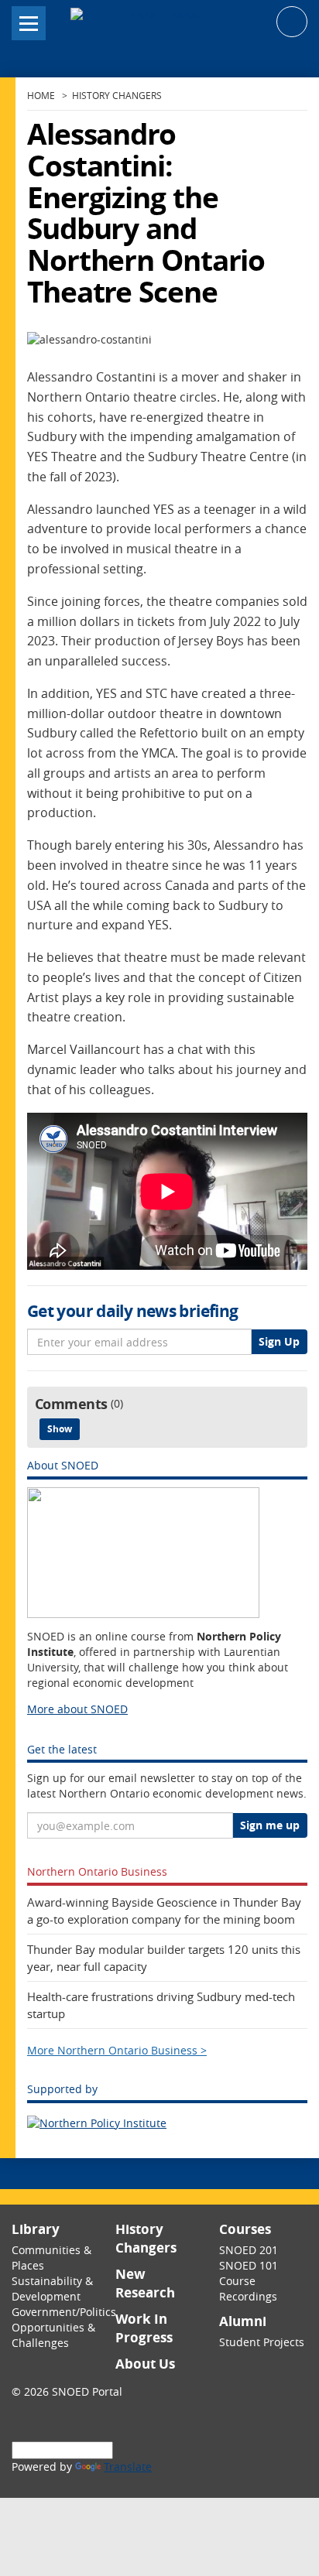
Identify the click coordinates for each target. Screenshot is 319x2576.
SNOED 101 (249, 2265)
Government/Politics (64, 2312)
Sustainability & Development (52, 2289)
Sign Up (279, 1341)
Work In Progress (144, 2328)
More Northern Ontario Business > (117, 2051)
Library (36, 2229)
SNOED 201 (249, 2250)
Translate (128, 2467)
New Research (145, 2283)
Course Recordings (248, 2289)
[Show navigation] (29, 23)
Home (41, 96)
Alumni (243, 2321)
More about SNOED (77, 1709)
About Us (145, 2364)
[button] (292, 21)
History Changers (117, 96)
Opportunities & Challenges (53, 2335)
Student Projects (262, 2342)
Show (60, 1429)
